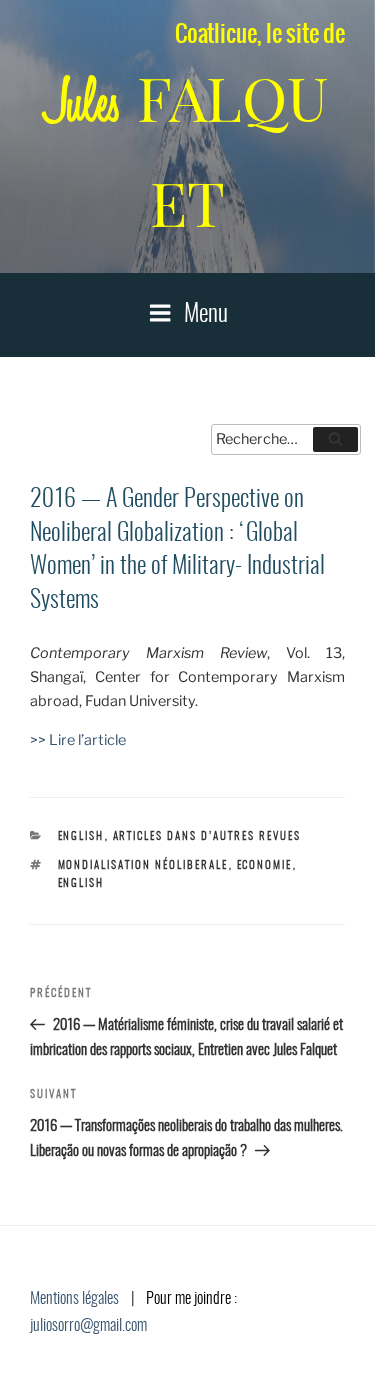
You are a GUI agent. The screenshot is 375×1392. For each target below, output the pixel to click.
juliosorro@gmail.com (88, 1326)
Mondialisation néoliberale (143, 865)
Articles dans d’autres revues (207, 836)
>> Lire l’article (78, 740)
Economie (265, 865)
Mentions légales (74, 1299)
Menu (206, 315)
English (81, 836)
